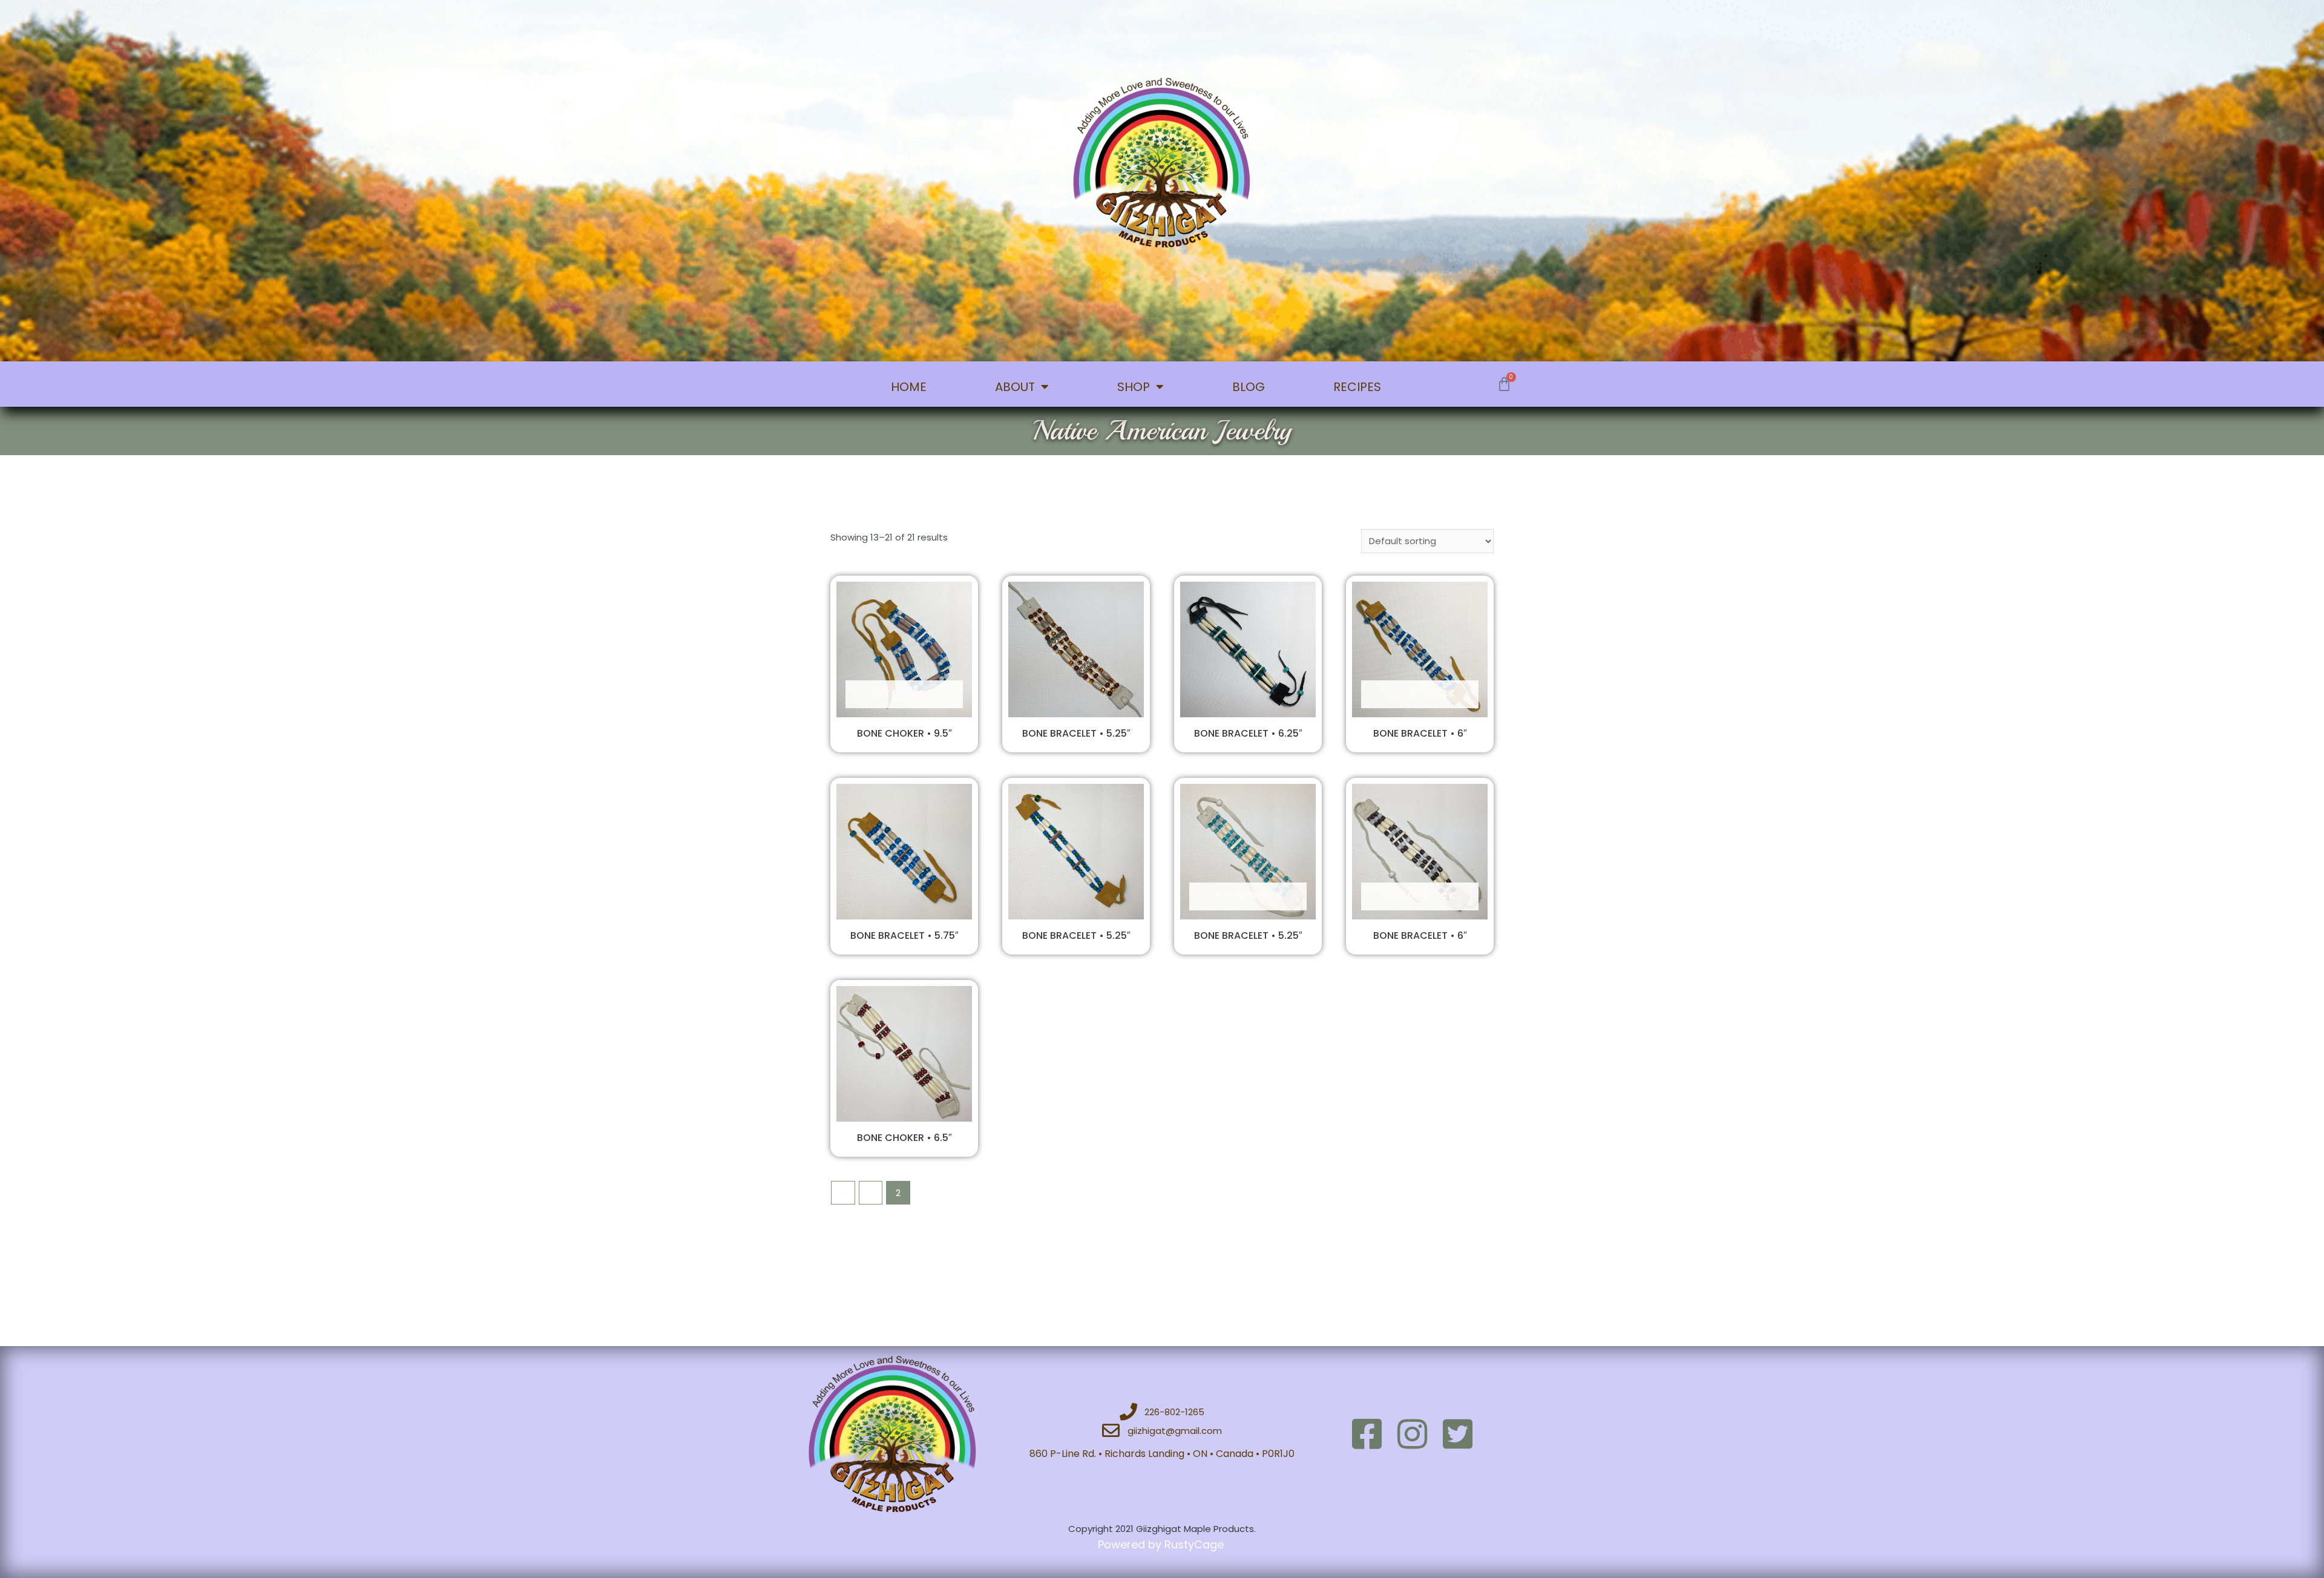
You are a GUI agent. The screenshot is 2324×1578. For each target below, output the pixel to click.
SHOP (1134, 387)
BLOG (1249, 387)
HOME (909, 387)
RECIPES (1357, 387)
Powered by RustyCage (1162, 1544)
